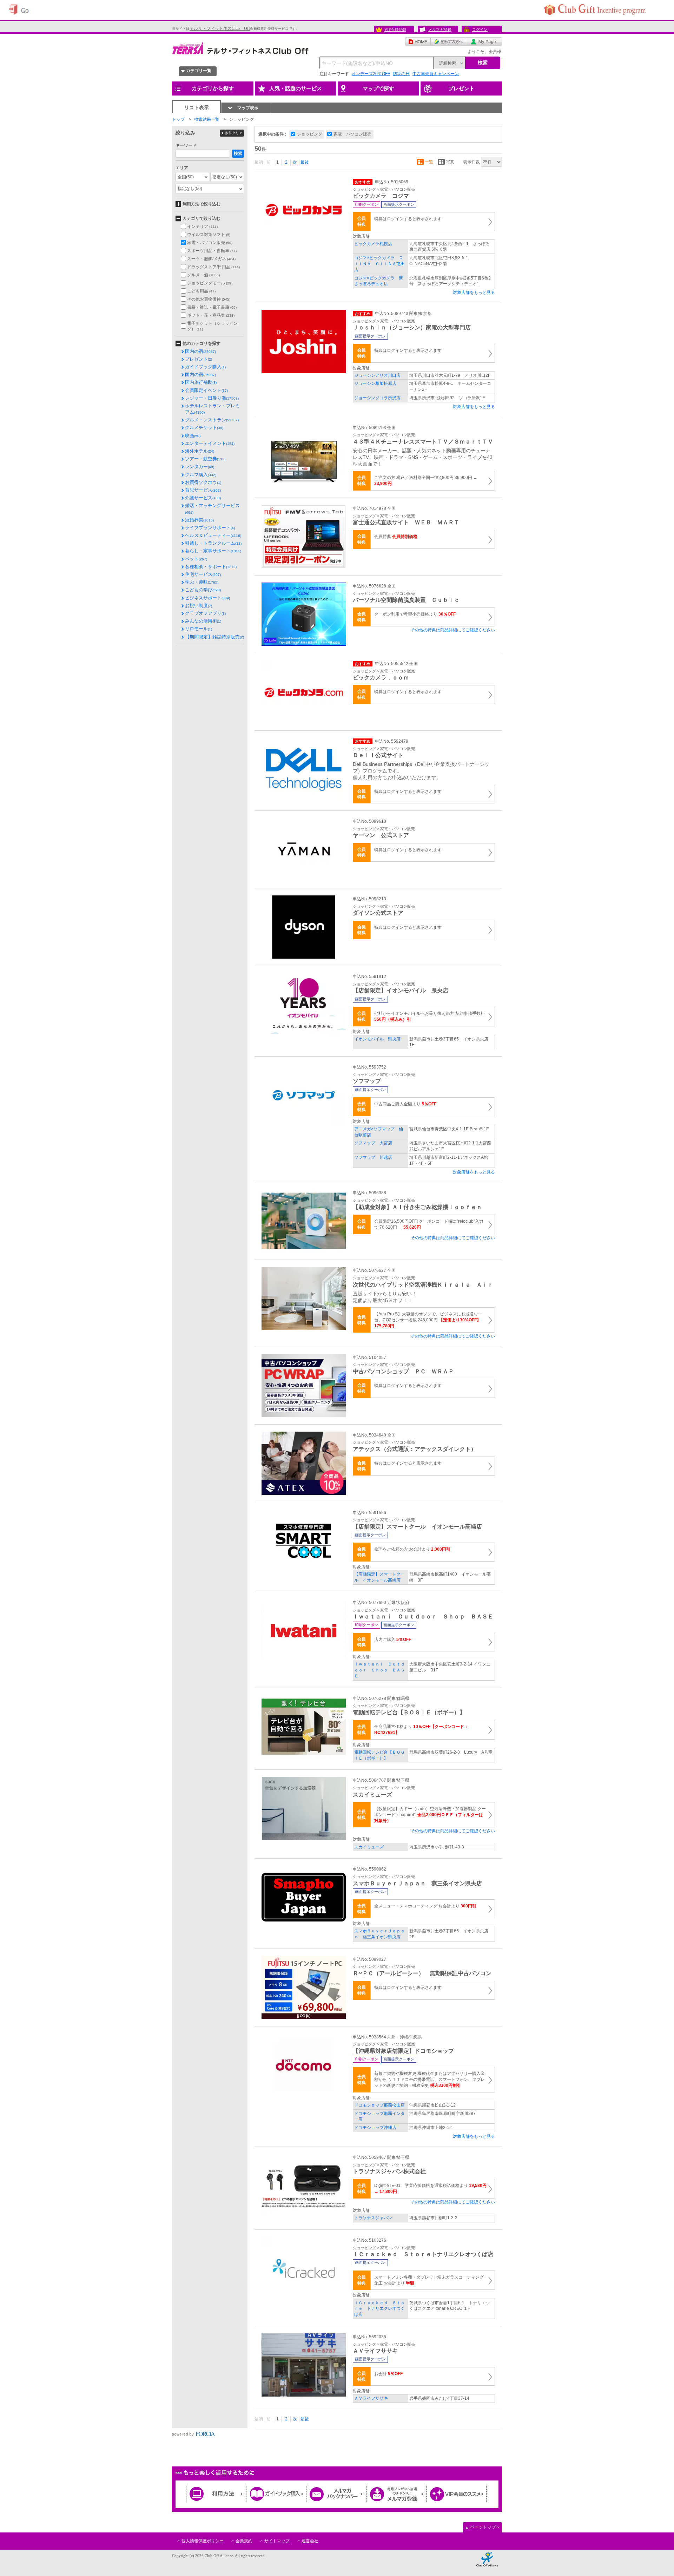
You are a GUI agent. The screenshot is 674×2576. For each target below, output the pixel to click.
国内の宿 (200, 351)
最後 (305, 162)
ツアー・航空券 (205, 459)
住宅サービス (203, 574)
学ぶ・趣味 (202, 582)
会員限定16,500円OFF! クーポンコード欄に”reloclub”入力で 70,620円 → (429, 1224)
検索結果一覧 (207, 119)
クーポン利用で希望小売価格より (415, 614)
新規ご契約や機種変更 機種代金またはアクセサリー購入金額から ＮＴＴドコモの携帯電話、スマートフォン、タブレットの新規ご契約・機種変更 (429, 2079)
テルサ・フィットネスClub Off (220, 28)
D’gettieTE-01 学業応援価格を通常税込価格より (430, 2189)
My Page (484, 41)
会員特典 (396, 537)
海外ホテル (200, 451)
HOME (418, 41)
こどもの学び (203, 590)
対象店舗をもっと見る (474, 293)
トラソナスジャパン (373, 2218)
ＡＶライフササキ (371, 2398)
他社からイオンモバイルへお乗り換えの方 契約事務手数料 (429, 1016)
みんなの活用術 (203, 621)
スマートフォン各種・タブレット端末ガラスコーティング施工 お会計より (429, 2280)
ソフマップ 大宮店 (373, 1143)
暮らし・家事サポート (213, 551)
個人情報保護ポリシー (203, 2541)
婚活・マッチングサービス (212, 508)
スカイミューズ (369, 1847)
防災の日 (401, 74)
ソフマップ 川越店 (373, 1157)
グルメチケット (204, 428)
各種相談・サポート (211, 567)
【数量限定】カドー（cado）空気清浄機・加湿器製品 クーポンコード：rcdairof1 (430, 1815)
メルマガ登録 (440, 29)
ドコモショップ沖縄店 (375, 2128)
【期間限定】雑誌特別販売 (214, 637)
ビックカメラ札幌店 (373, 244)
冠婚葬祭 (199, 520)
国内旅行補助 (201, 382)
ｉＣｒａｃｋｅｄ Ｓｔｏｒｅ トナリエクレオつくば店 (379, 2309)
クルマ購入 (201, 475)
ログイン (480, 29)
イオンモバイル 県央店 (377, 1039)
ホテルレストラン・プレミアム (212, 409)
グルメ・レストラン (212, 420)
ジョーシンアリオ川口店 (377, 375)
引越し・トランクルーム (213, 543)
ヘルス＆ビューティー (213, 535)
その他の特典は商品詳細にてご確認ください (453, 630)
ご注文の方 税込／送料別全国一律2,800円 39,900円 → (426, 481)
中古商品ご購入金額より (405, 1104)
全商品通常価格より (421, 1730)
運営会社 (310, 2541)
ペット (196, 559)
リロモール (199, 629)
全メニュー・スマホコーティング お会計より (425, 1906)
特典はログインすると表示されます (408, 219)
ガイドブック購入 (205, 367)
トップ (178, 119)
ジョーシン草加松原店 (375, 383)
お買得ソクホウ (203, 482)
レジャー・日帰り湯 (212, 398)
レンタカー (200, 466)
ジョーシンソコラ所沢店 (377, 398)
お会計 (388, 2374)
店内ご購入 (393, 1639)
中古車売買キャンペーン (436, 74)
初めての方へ (448, 41)
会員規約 (244, 2541)
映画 (193, 436)
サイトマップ (277, 2541)
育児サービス (203, 490)
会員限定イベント (206, 390)
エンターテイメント (210, 443)
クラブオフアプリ (205, 613)
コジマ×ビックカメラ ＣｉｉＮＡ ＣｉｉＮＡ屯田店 (379, 264)
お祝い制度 (199, 606)
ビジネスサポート (207, 598)
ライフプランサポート (210, 528)
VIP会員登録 (395, 29)
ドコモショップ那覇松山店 (379, 2105)
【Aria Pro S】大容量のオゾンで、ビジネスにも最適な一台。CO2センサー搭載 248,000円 (428, 1320)
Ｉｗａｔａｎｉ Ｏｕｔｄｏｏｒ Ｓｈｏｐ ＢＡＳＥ (379, 1670)
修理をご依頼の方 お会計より (412, 1549)
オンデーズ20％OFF (371, 74)
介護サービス (203, 498)
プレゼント (199, 359)
